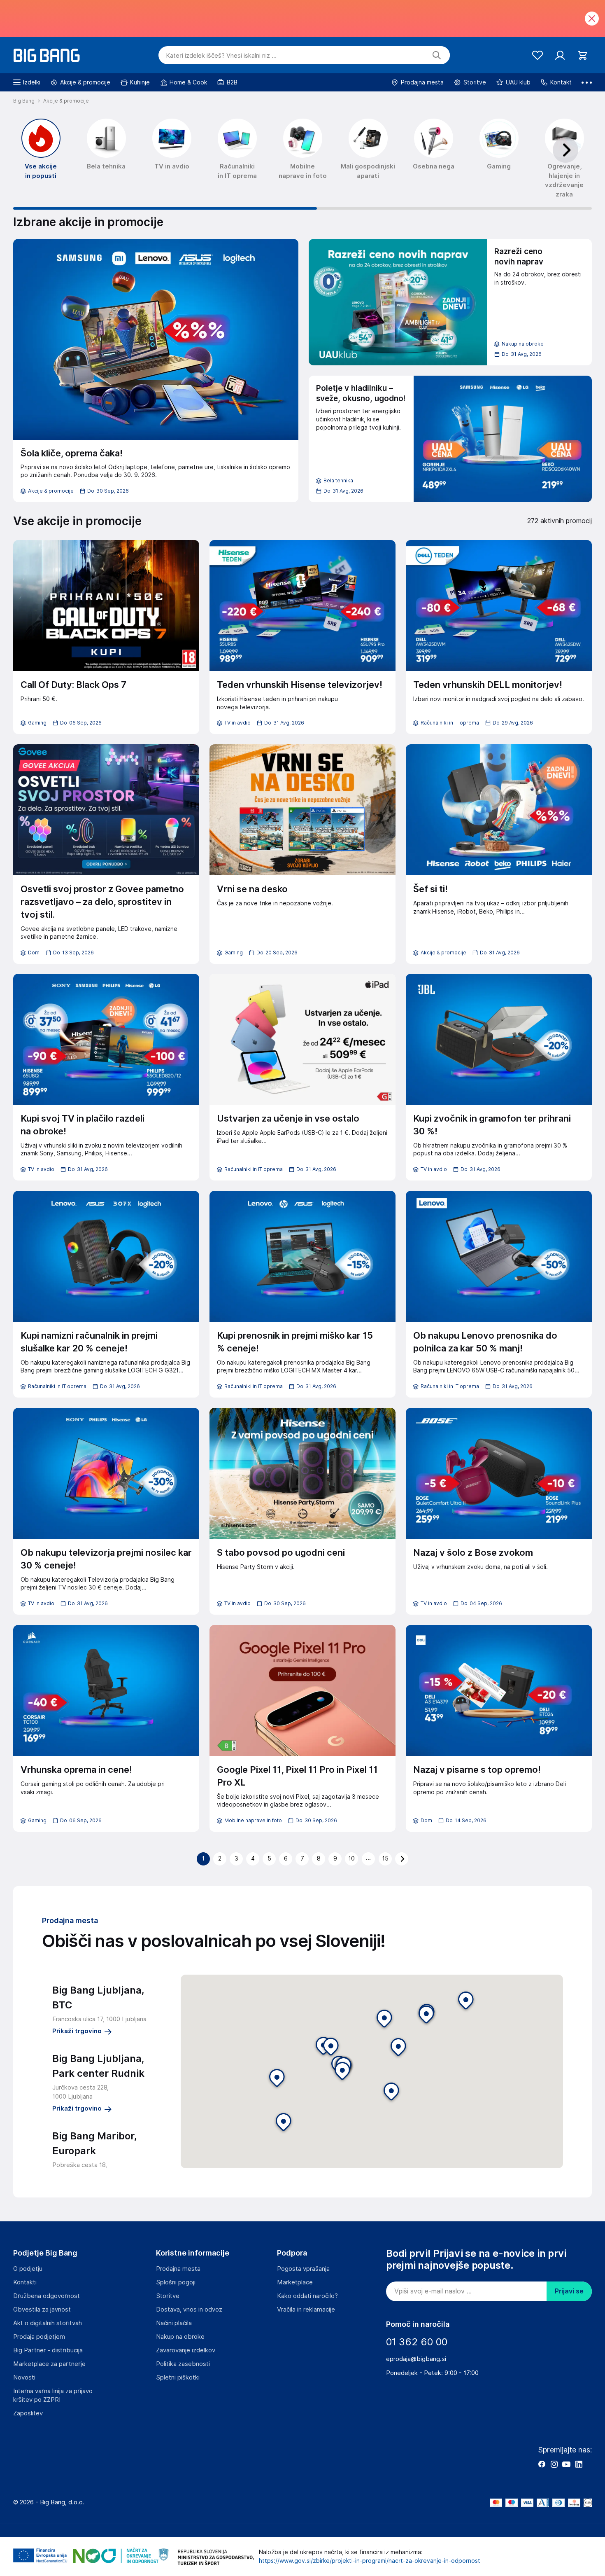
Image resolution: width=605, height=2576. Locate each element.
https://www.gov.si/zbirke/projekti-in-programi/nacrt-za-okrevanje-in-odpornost (370, 2561)
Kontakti (25, 2282)
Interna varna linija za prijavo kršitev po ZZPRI (53, 2395)
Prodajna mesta (178, 2269)
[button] (342, 2072)
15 (385, 1858)
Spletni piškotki (178, 2377)
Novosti (24, 2377)
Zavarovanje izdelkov (186, 2350)
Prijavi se (569, 2291)
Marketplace (295, 2282)
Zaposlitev (28, 2413)
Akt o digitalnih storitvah (48, 2323)
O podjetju (28, 2269)
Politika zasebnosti (183, 2364)
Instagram (554, 2464)
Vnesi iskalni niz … (221, 56)
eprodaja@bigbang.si (416, 2359)
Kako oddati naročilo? (307, 2296)
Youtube (566, 2464)
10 (352, 1858)
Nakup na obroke (180, 2337)
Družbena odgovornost (47, 2296)
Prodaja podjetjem (39, 2337)
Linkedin (579, 2464)
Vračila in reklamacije (306, 2310)
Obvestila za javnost (42, 2310)
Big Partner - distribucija (48, 2350)
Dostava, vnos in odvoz (189, 2310)
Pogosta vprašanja (303, 2269)
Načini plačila (174, 2323)
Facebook (542, 2464)
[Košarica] (583, 55)
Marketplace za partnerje (49, 2364)
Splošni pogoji (176, 2282)
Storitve (168, 2296)
